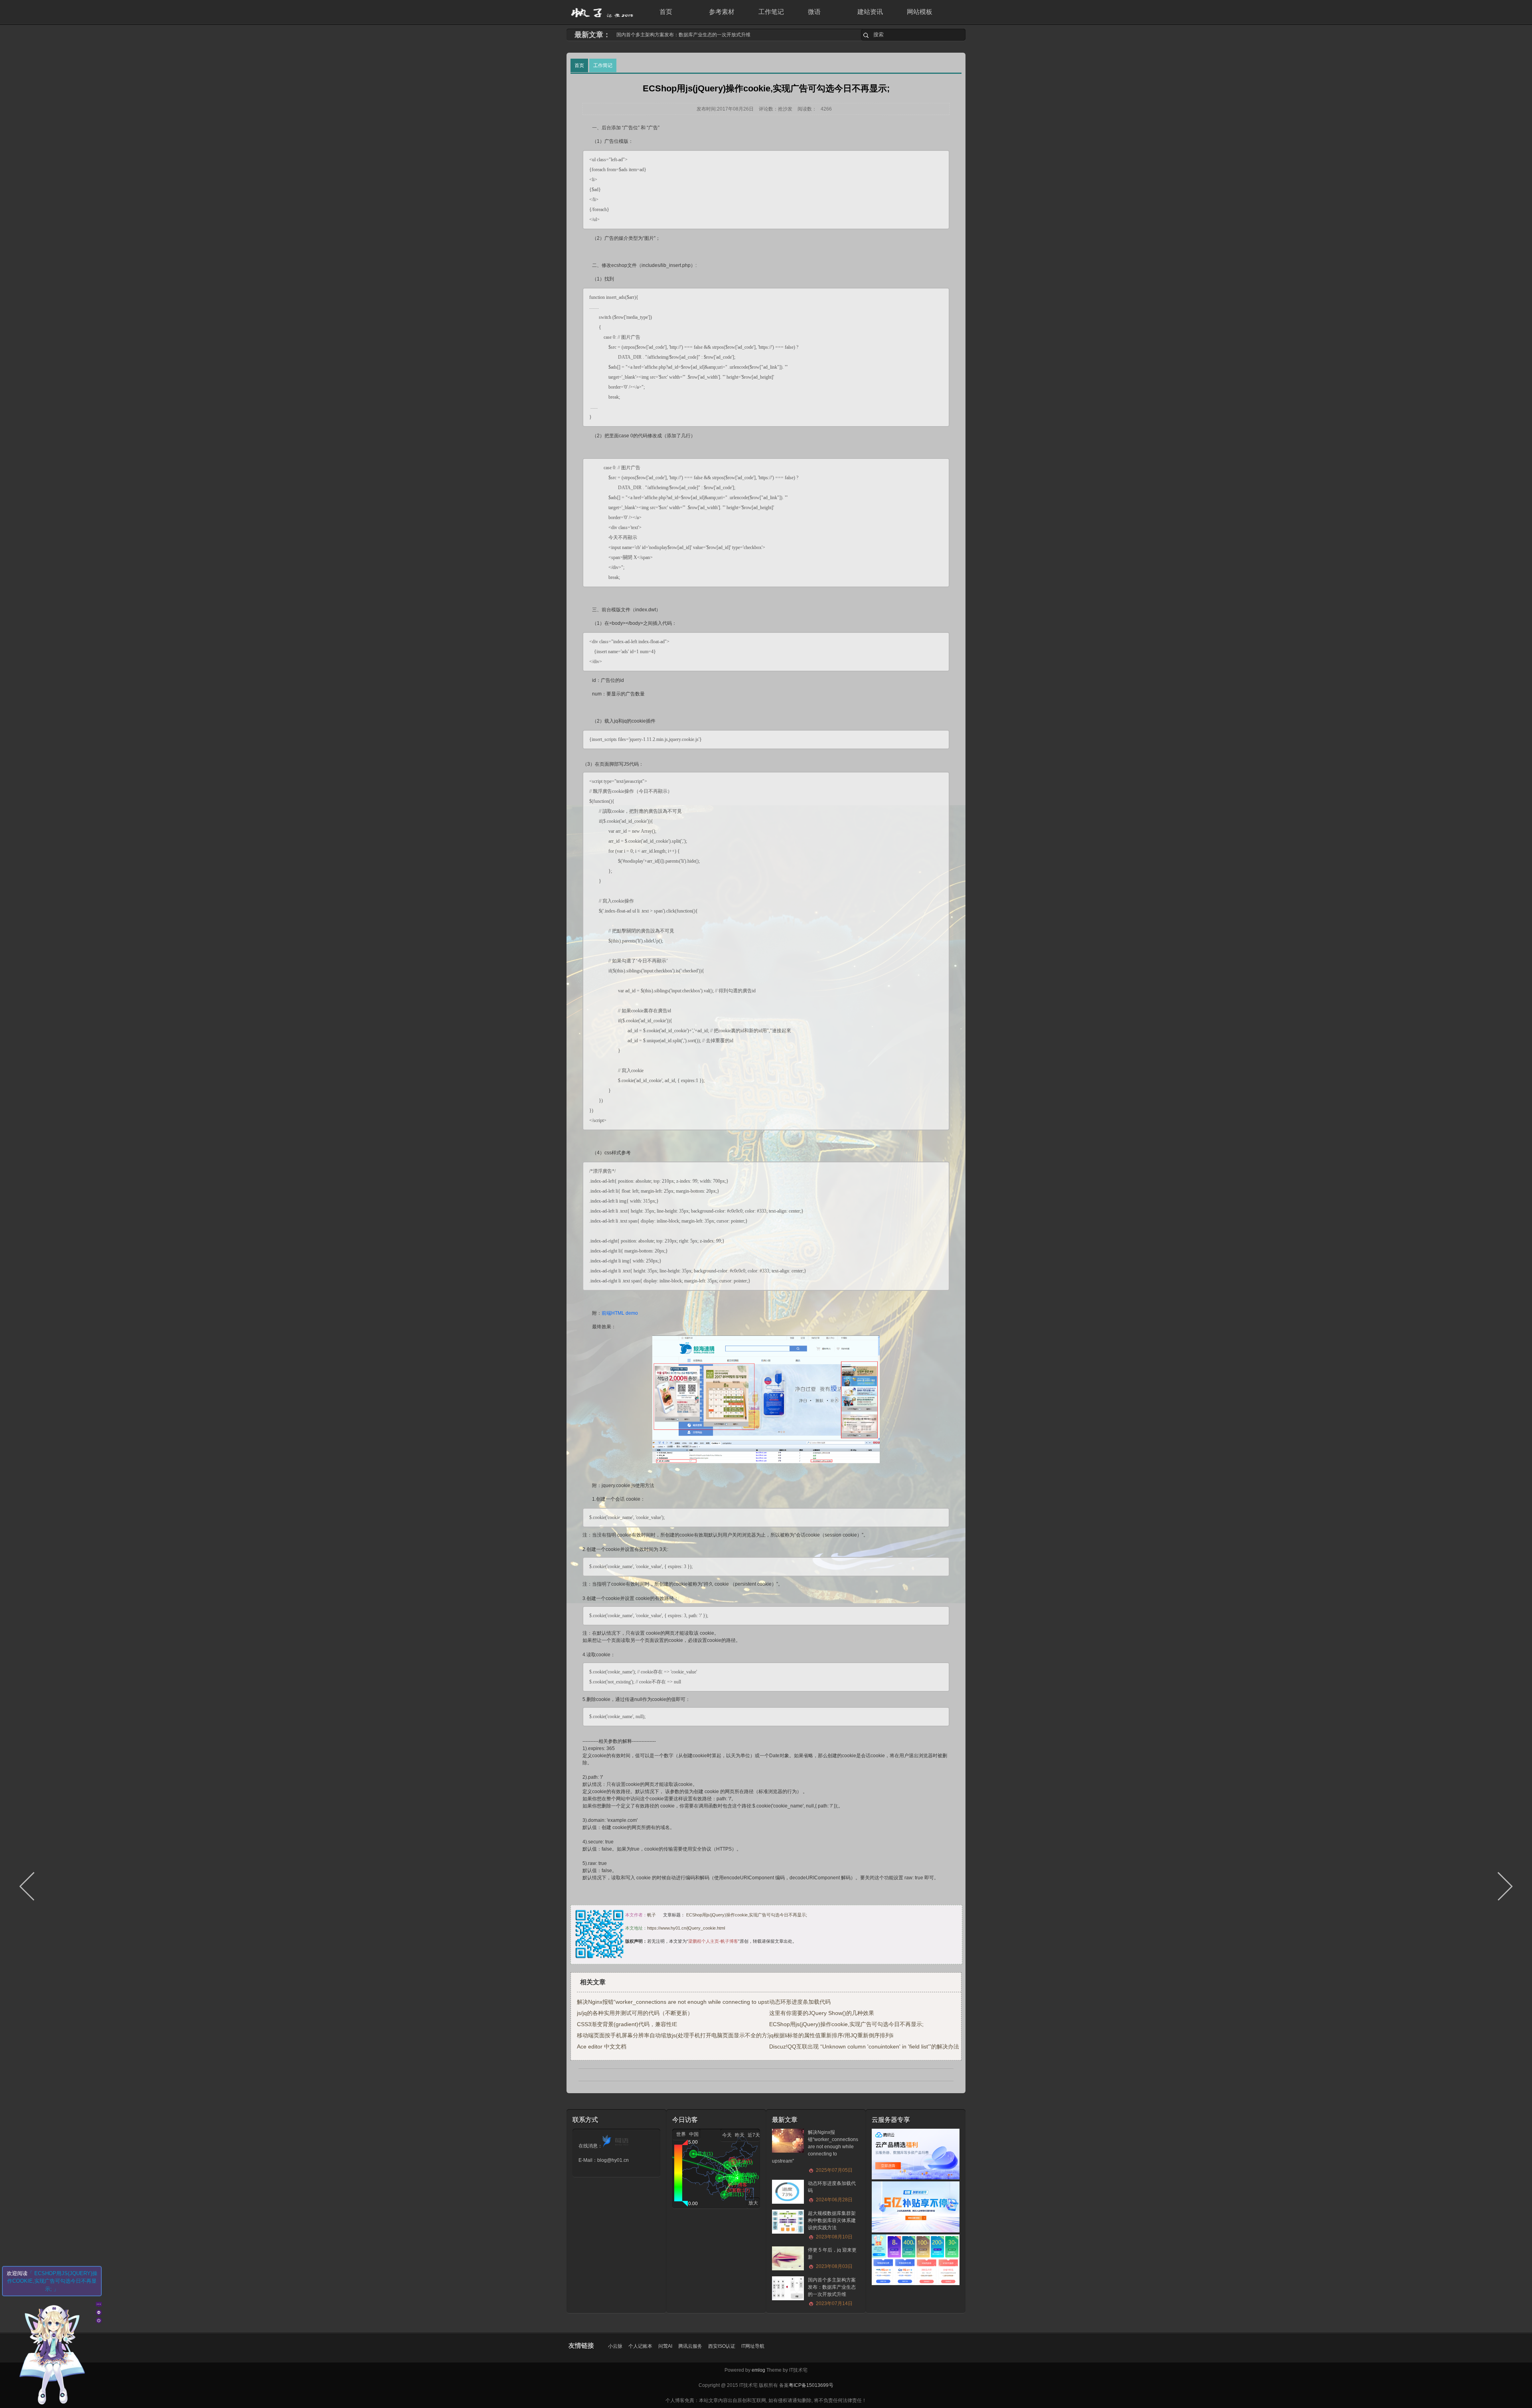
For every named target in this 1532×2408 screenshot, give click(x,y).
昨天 (740, 2135)
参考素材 (722, 12)
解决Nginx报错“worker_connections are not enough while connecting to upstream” (680, 2002)
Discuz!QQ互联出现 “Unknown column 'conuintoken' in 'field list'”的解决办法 (864, 2047)
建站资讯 (870, 12)
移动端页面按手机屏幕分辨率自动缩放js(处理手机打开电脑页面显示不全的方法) (676, 2035)
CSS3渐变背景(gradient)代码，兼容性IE (627, 2024)
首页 (666, 12)
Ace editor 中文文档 (602, 2047)
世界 (681, 2134)
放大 (753, 2203)
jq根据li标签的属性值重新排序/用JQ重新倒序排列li (831, 2035)
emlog (758, 2370)
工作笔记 (771, 12)
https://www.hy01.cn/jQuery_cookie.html (686, 1928)
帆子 (651, 1915)
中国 (694, 2134)
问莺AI (665, 2346)
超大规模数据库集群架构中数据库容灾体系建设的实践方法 (832, 2225)
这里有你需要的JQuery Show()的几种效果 (822, 2013)
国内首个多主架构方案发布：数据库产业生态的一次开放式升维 (832, 2292)
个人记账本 (640, 2346)
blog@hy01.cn (613, 2160)
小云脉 (615, 2346)
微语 (814, 12)
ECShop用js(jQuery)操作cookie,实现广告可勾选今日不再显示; (747, 1915)
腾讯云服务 (690, 2346)
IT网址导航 (753, 2346)
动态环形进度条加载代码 (643, 35)
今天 (727, 2135)
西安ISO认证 (722, 2346)
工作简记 (603, 65)
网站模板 (920, 12)
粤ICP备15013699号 (811, 2385)
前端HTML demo (620, 1313)
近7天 (754, 2135)
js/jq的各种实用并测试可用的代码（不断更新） (635, 2013)
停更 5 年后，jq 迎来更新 (832, 2258)
